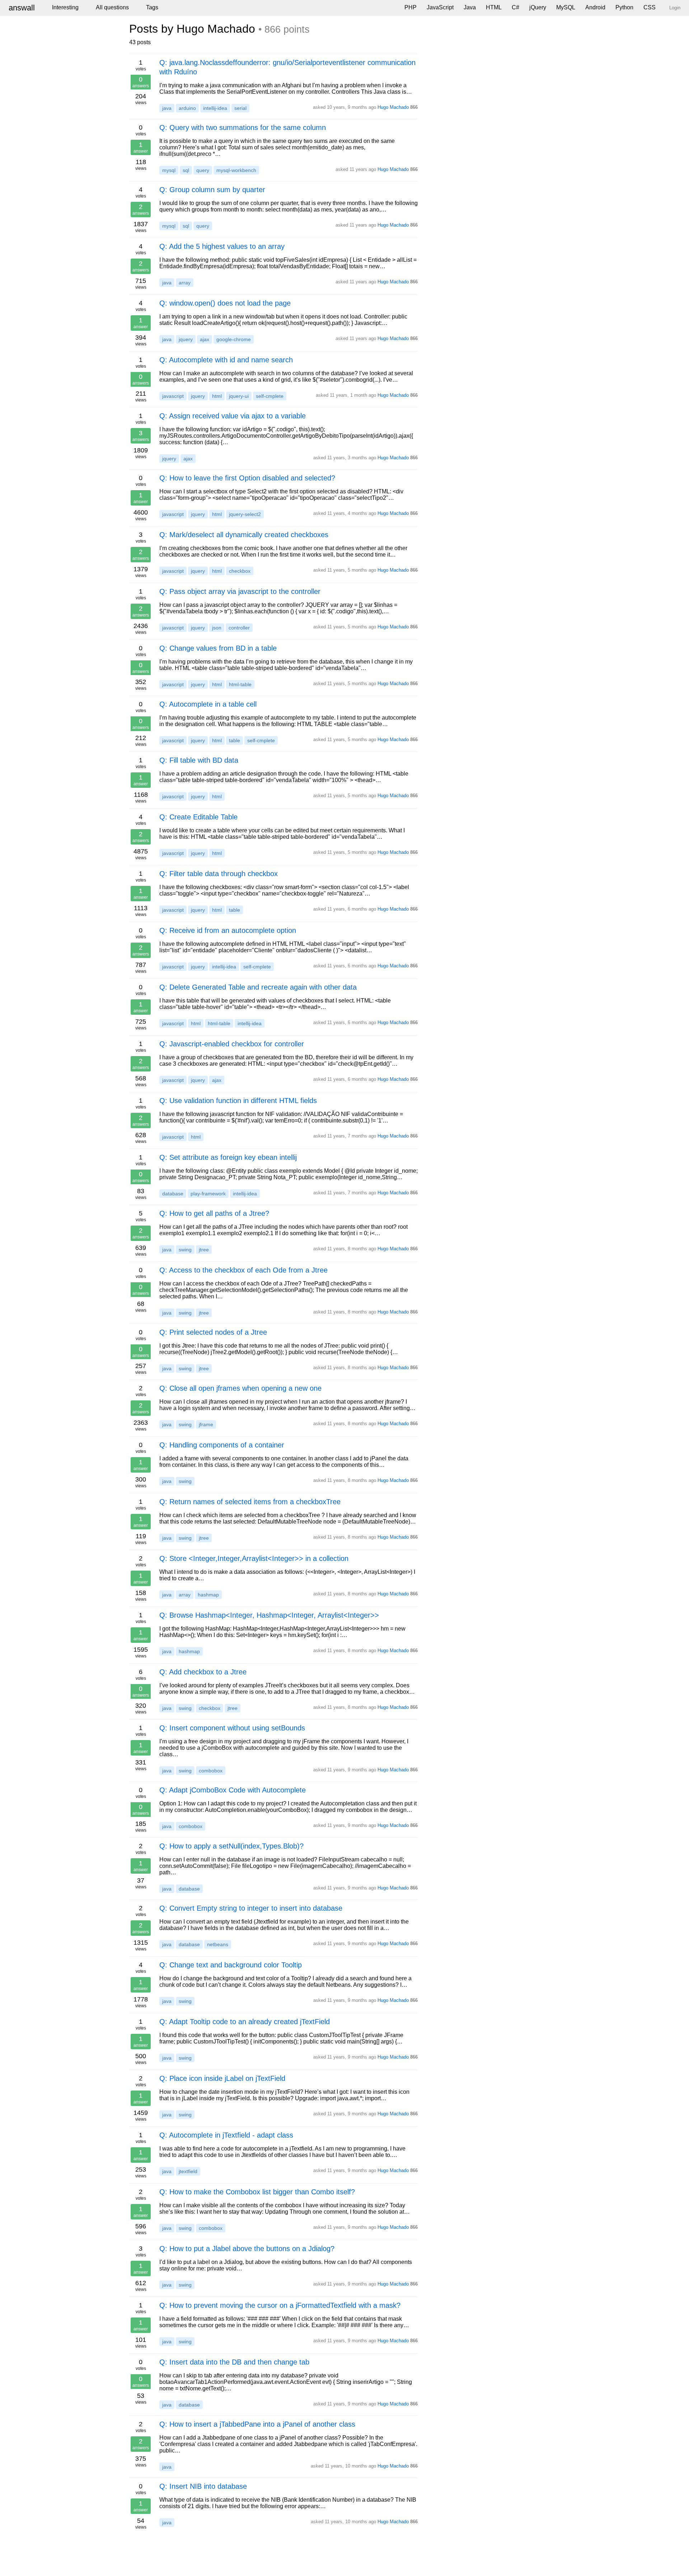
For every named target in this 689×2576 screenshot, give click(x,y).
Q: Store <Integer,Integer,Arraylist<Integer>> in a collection (254, 1558)
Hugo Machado (393, 107)
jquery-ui (239, 396)
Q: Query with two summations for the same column (243, 127)
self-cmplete (270, 396)
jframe (206, 1424)
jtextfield (188, 2171)
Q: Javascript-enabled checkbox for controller (232, 1044)
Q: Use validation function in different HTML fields (238, 1101)
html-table (240, 684)
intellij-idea (215, 108)
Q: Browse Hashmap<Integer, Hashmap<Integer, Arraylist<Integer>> (269, 1615)
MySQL (566, 7)
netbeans (218, 1944)
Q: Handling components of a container (222, 1445)
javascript (173, 396)
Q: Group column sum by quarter (212, 190)
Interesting (65, 7)
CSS (650, 7)
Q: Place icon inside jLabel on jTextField (222, 2078)
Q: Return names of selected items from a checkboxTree (250, 1502)
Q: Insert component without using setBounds (232, 1728)
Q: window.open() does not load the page (225, 303)
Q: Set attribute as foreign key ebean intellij (228, 1157)
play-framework (208, 1194)
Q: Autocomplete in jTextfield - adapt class (226, 2135)
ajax (205, 339)
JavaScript (440, 7)
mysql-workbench (236, 170)
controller (239, 628)
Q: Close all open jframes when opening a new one (240, 1388)
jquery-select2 (245, 514)
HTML (494, 7)
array (185, 283)
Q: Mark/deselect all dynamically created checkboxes (244, 535)
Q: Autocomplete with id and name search (226, 360)
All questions (112, 7)
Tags (152, 7)
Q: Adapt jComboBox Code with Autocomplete (233, 1790)
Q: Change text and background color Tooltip (231, 1965)
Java (470, 7)
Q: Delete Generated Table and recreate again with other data (258, 987)
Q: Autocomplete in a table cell (208, 704)
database (173, 1194)
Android (595, 7)
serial (240, 108)
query (203, 170)
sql (186, 170)
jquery (186, 339)
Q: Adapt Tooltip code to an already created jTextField (245, 2022)
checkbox (240, 571)
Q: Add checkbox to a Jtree (203, 1672)
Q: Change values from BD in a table (218, 648)
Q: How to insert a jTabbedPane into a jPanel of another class (257, 2424)
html (217, 396)
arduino (187, 108)
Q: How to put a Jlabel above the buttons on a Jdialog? (247, 2249)
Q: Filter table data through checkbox (219, 874)
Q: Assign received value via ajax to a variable (233, 416)
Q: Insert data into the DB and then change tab (234, 2362)
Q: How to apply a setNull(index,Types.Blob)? (231, 1846)
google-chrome (234, 339)
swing (185, 1250)
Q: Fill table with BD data (199, 760)
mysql (169, 170)
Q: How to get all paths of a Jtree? (214, 1213)
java (167, 108)
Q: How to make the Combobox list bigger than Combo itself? (257, 2192)
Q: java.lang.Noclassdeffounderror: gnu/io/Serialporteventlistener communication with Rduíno (287, 67)
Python (624, 7)
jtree (204, 1250)
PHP (411, 7)
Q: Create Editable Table (198, 817)
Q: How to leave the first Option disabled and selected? (247, 478)
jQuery (538, 7)
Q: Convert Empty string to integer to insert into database (251, 1908)
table (235, 740)
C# (515, 7)
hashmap (208, 1595)
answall (22, 8)
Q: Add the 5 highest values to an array (222, 246)
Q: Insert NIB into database (203, 2486)
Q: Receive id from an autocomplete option (228, 930)
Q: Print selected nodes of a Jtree (213, 1332)
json (217, 628)
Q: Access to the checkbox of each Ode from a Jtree (243, 1270)
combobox (211, 1771)
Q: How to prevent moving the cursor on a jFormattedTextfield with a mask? (280, 2305)
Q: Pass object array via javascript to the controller (240, 591)
